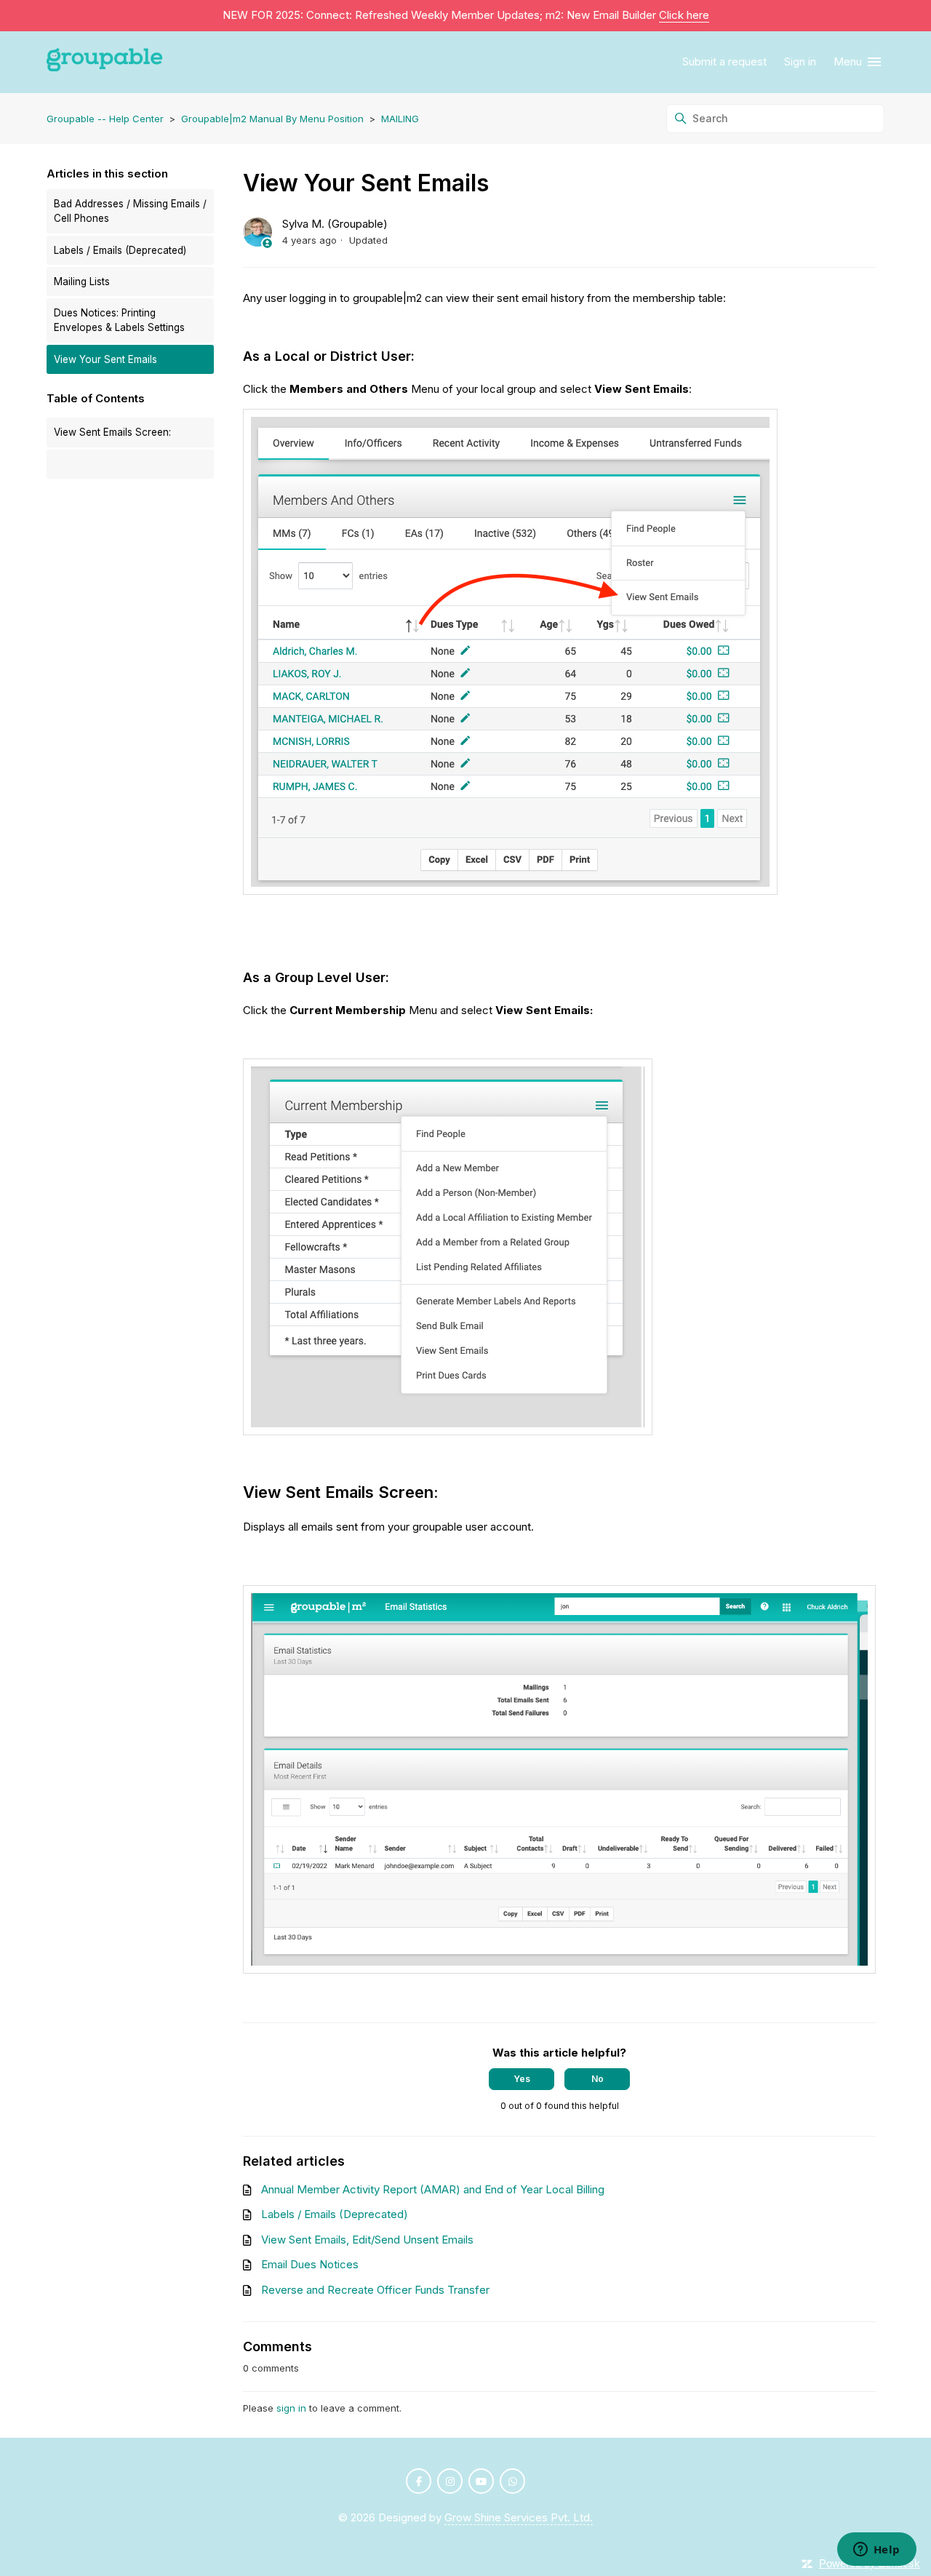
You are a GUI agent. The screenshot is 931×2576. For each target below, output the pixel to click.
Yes (522, 2079)
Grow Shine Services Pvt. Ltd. (519, 2517)
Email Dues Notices (310, 2264)
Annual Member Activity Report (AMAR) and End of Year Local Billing (433, 2189)
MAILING (400, 119)
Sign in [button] (800, 61)
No (598, 2079)
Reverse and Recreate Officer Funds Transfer (375, 2290)
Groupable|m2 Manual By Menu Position (272, 119)
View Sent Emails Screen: (112, 432)
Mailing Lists (82, 282)
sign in (291, 2408)
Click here (684, 15)
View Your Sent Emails (105, 359)
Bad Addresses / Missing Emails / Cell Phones (130, 211)
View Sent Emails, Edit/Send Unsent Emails (367, 2240)
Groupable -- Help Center (105, 119)
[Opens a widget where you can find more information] (876, 2551)
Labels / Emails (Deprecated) (120, 250)
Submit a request (724, 61)
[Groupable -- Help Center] (104, 62)
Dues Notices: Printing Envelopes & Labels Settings (119, 320)
